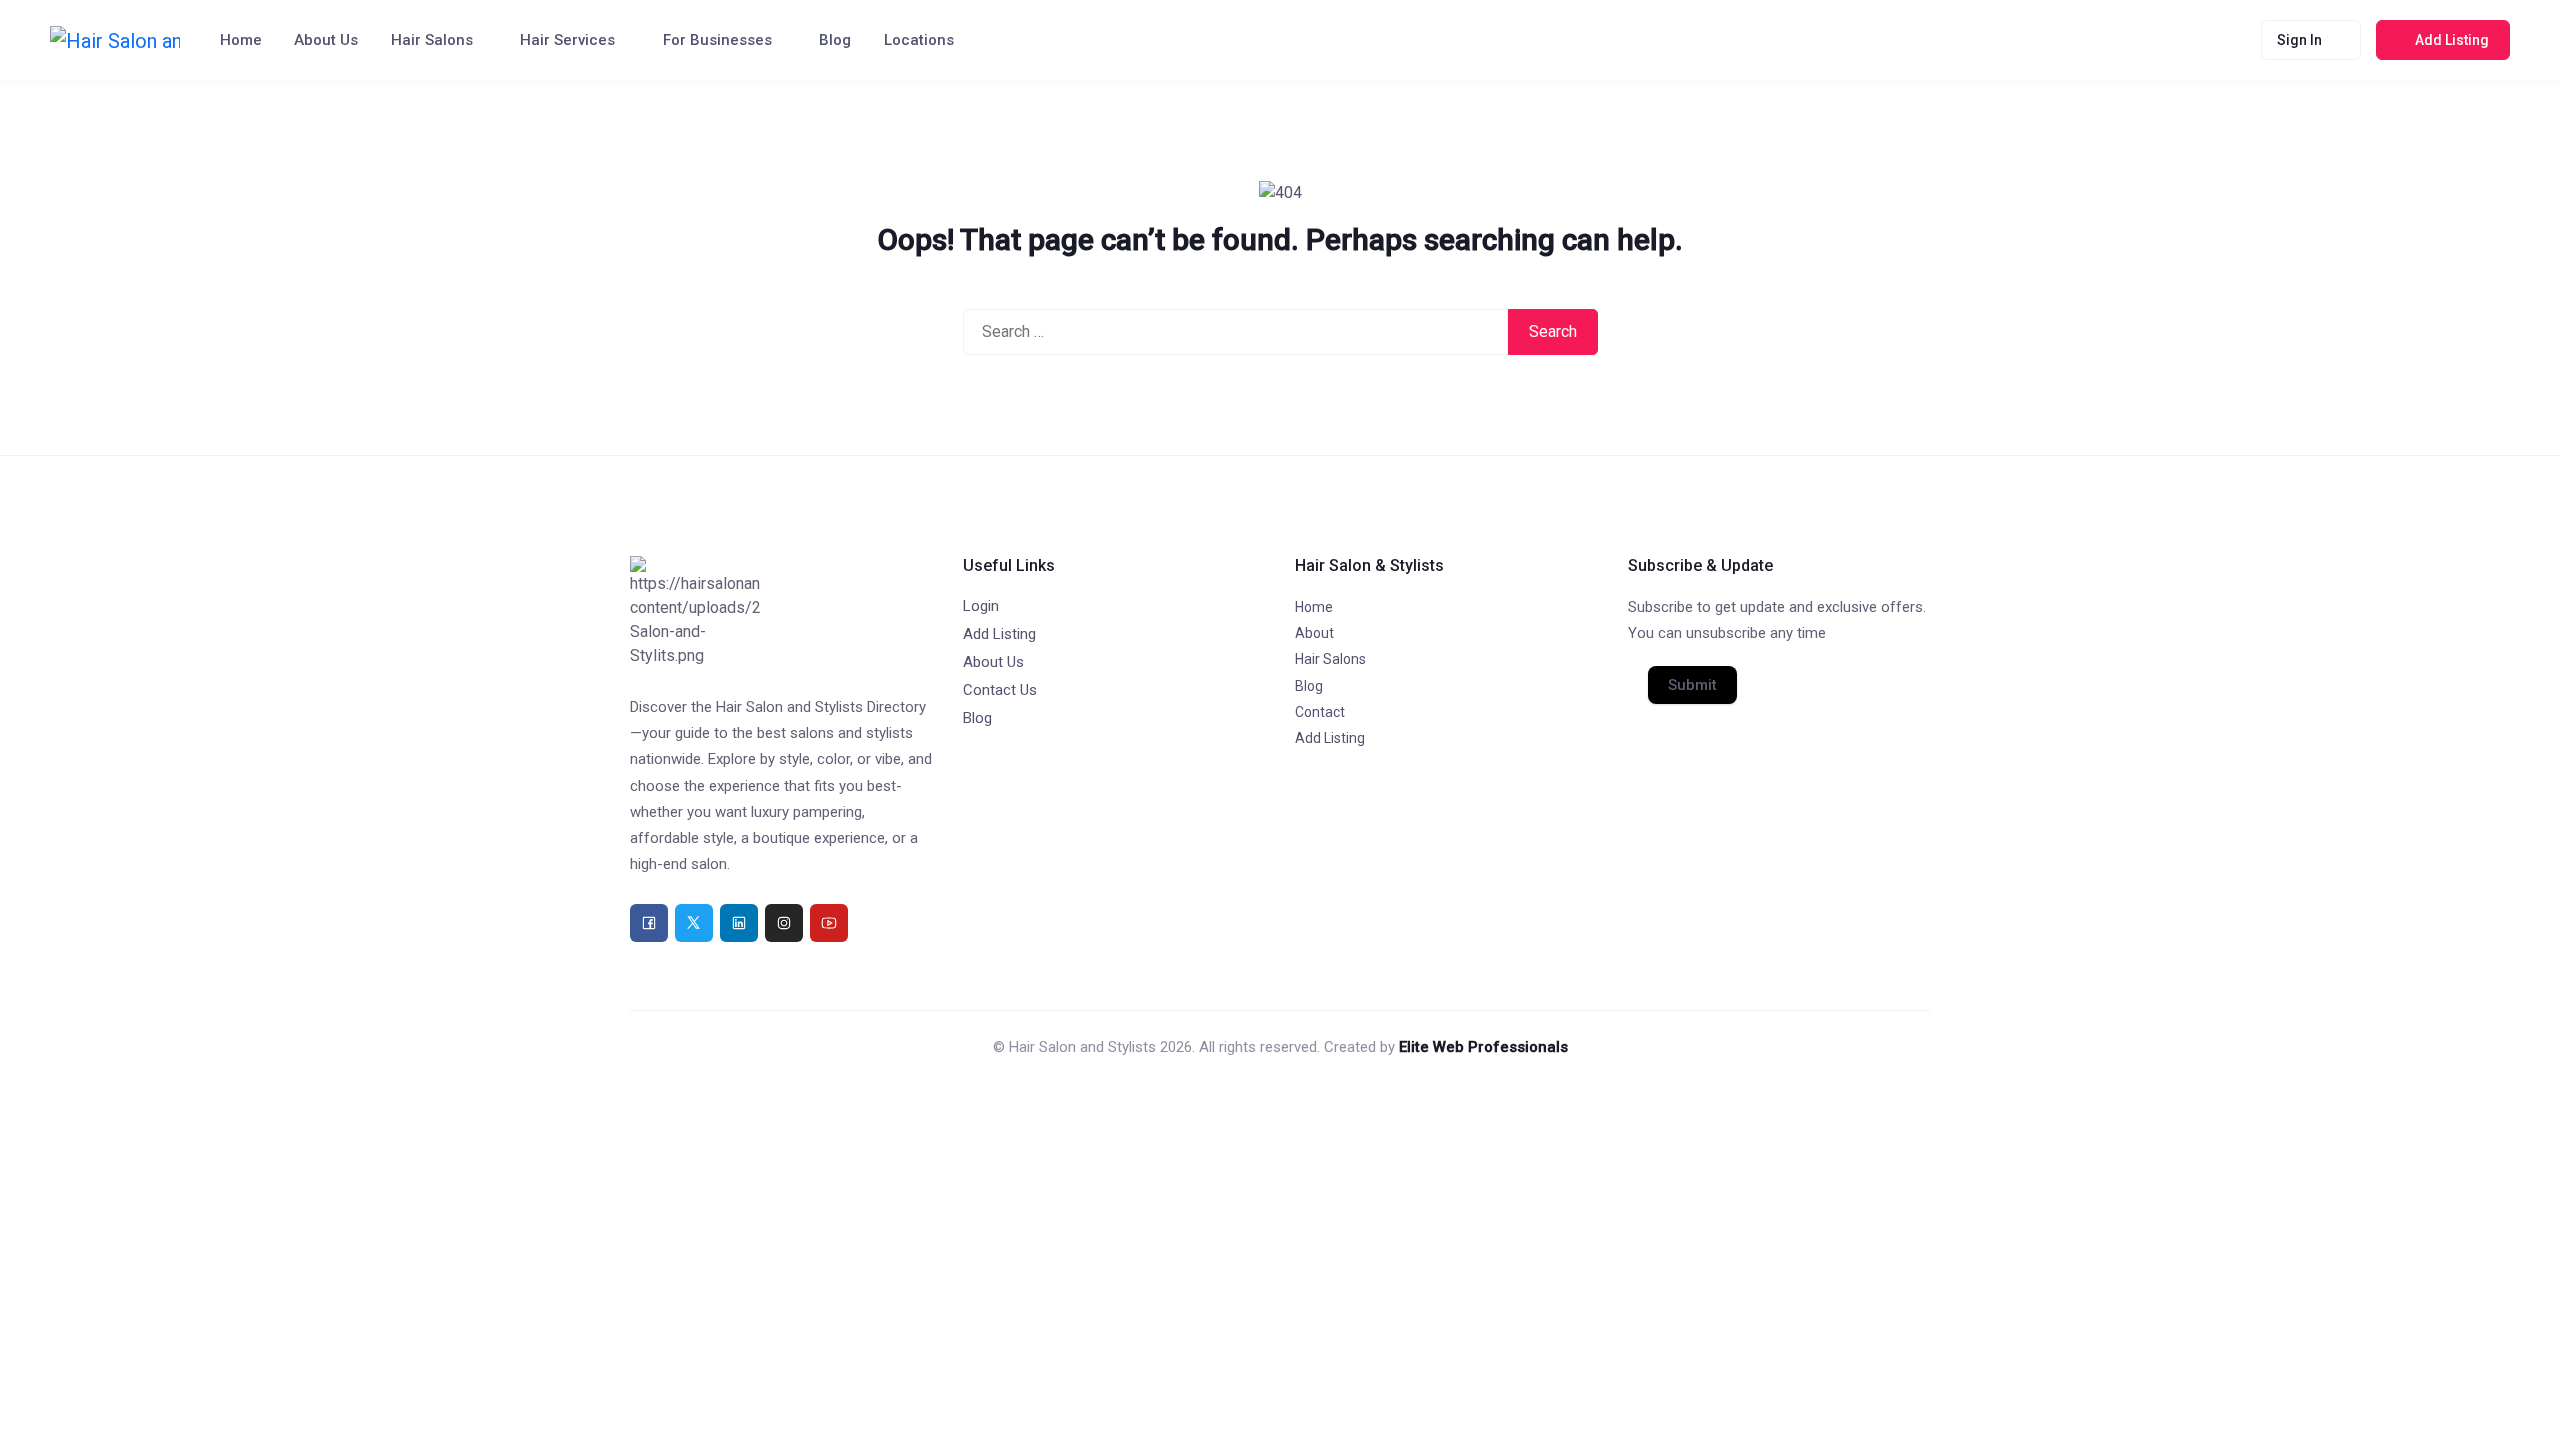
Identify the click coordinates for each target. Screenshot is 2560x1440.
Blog (835, 40)
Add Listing (999, 634)
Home (241, 40)
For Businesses (717, 40)
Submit (1692, 685)
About (1314, 633)
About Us (326, 40)
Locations (919, 40)
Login (981, 606)
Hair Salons (432, 40)
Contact (1320, 712)
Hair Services (567, 40)
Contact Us (1000, 690)
